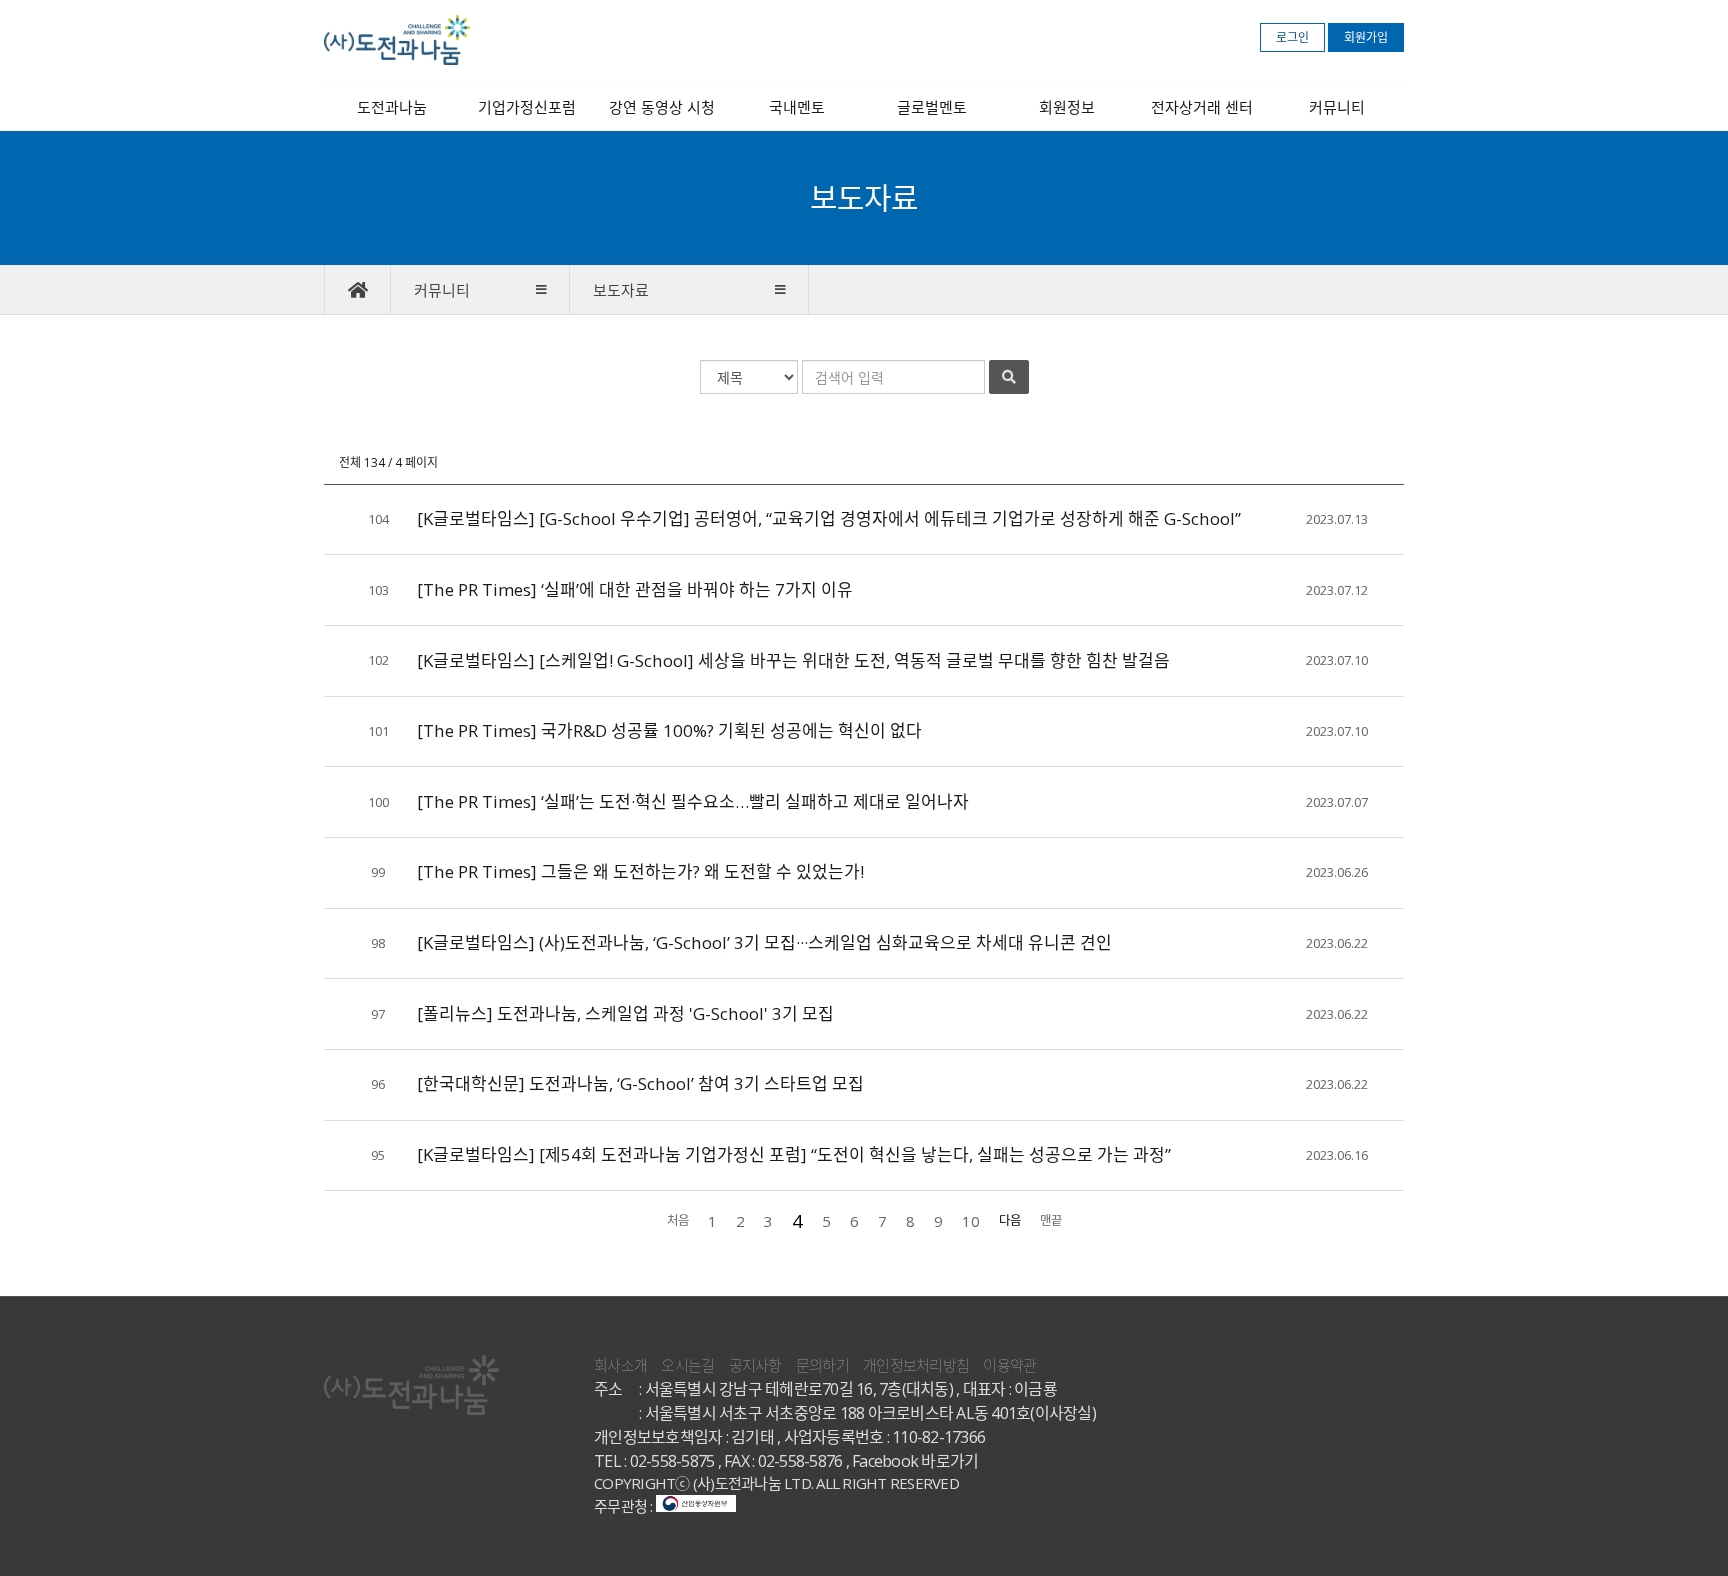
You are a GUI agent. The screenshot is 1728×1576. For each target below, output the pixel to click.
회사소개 (620, 1365)
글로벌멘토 (932, 107)
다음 (1010, 1220)
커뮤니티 (1337, 107)
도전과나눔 (392, 107)
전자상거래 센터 (1202, 107)
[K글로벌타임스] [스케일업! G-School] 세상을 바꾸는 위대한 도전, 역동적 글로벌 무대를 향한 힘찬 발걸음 (793, 660)
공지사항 (755, 1365)
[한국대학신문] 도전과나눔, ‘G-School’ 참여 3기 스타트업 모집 (640, 1083)
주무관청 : (625, 1506)
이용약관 (1009, 1365)
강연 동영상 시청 (662, 107)
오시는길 (687, 1365)
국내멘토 (797, 107)
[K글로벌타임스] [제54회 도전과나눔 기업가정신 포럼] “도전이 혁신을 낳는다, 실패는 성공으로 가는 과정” (794, 1154)
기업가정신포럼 (527, 107)
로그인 (1292, 37)
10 (971, 1221)
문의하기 (822, 1365)
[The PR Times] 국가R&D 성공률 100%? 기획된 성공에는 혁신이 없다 (669, 730)
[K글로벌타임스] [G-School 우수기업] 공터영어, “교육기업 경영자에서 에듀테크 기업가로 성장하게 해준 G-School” (829, 518)
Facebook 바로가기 (915, 1461)
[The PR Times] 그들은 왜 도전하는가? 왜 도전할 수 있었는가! (640, 871)
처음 (678, 1220)
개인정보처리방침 (916, 1365)
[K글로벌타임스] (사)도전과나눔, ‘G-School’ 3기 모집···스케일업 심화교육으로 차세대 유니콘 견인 (764, 942)
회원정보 (1067, 107)
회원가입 (1366, 37)
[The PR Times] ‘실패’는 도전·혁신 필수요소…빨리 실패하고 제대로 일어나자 (693, 801)
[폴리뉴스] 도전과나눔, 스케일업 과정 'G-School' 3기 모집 (625, 1013)
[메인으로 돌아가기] (357, 290)
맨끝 (1051, 1220)
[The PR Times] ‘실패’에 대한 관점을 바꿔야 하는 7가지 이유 (635, 589)
